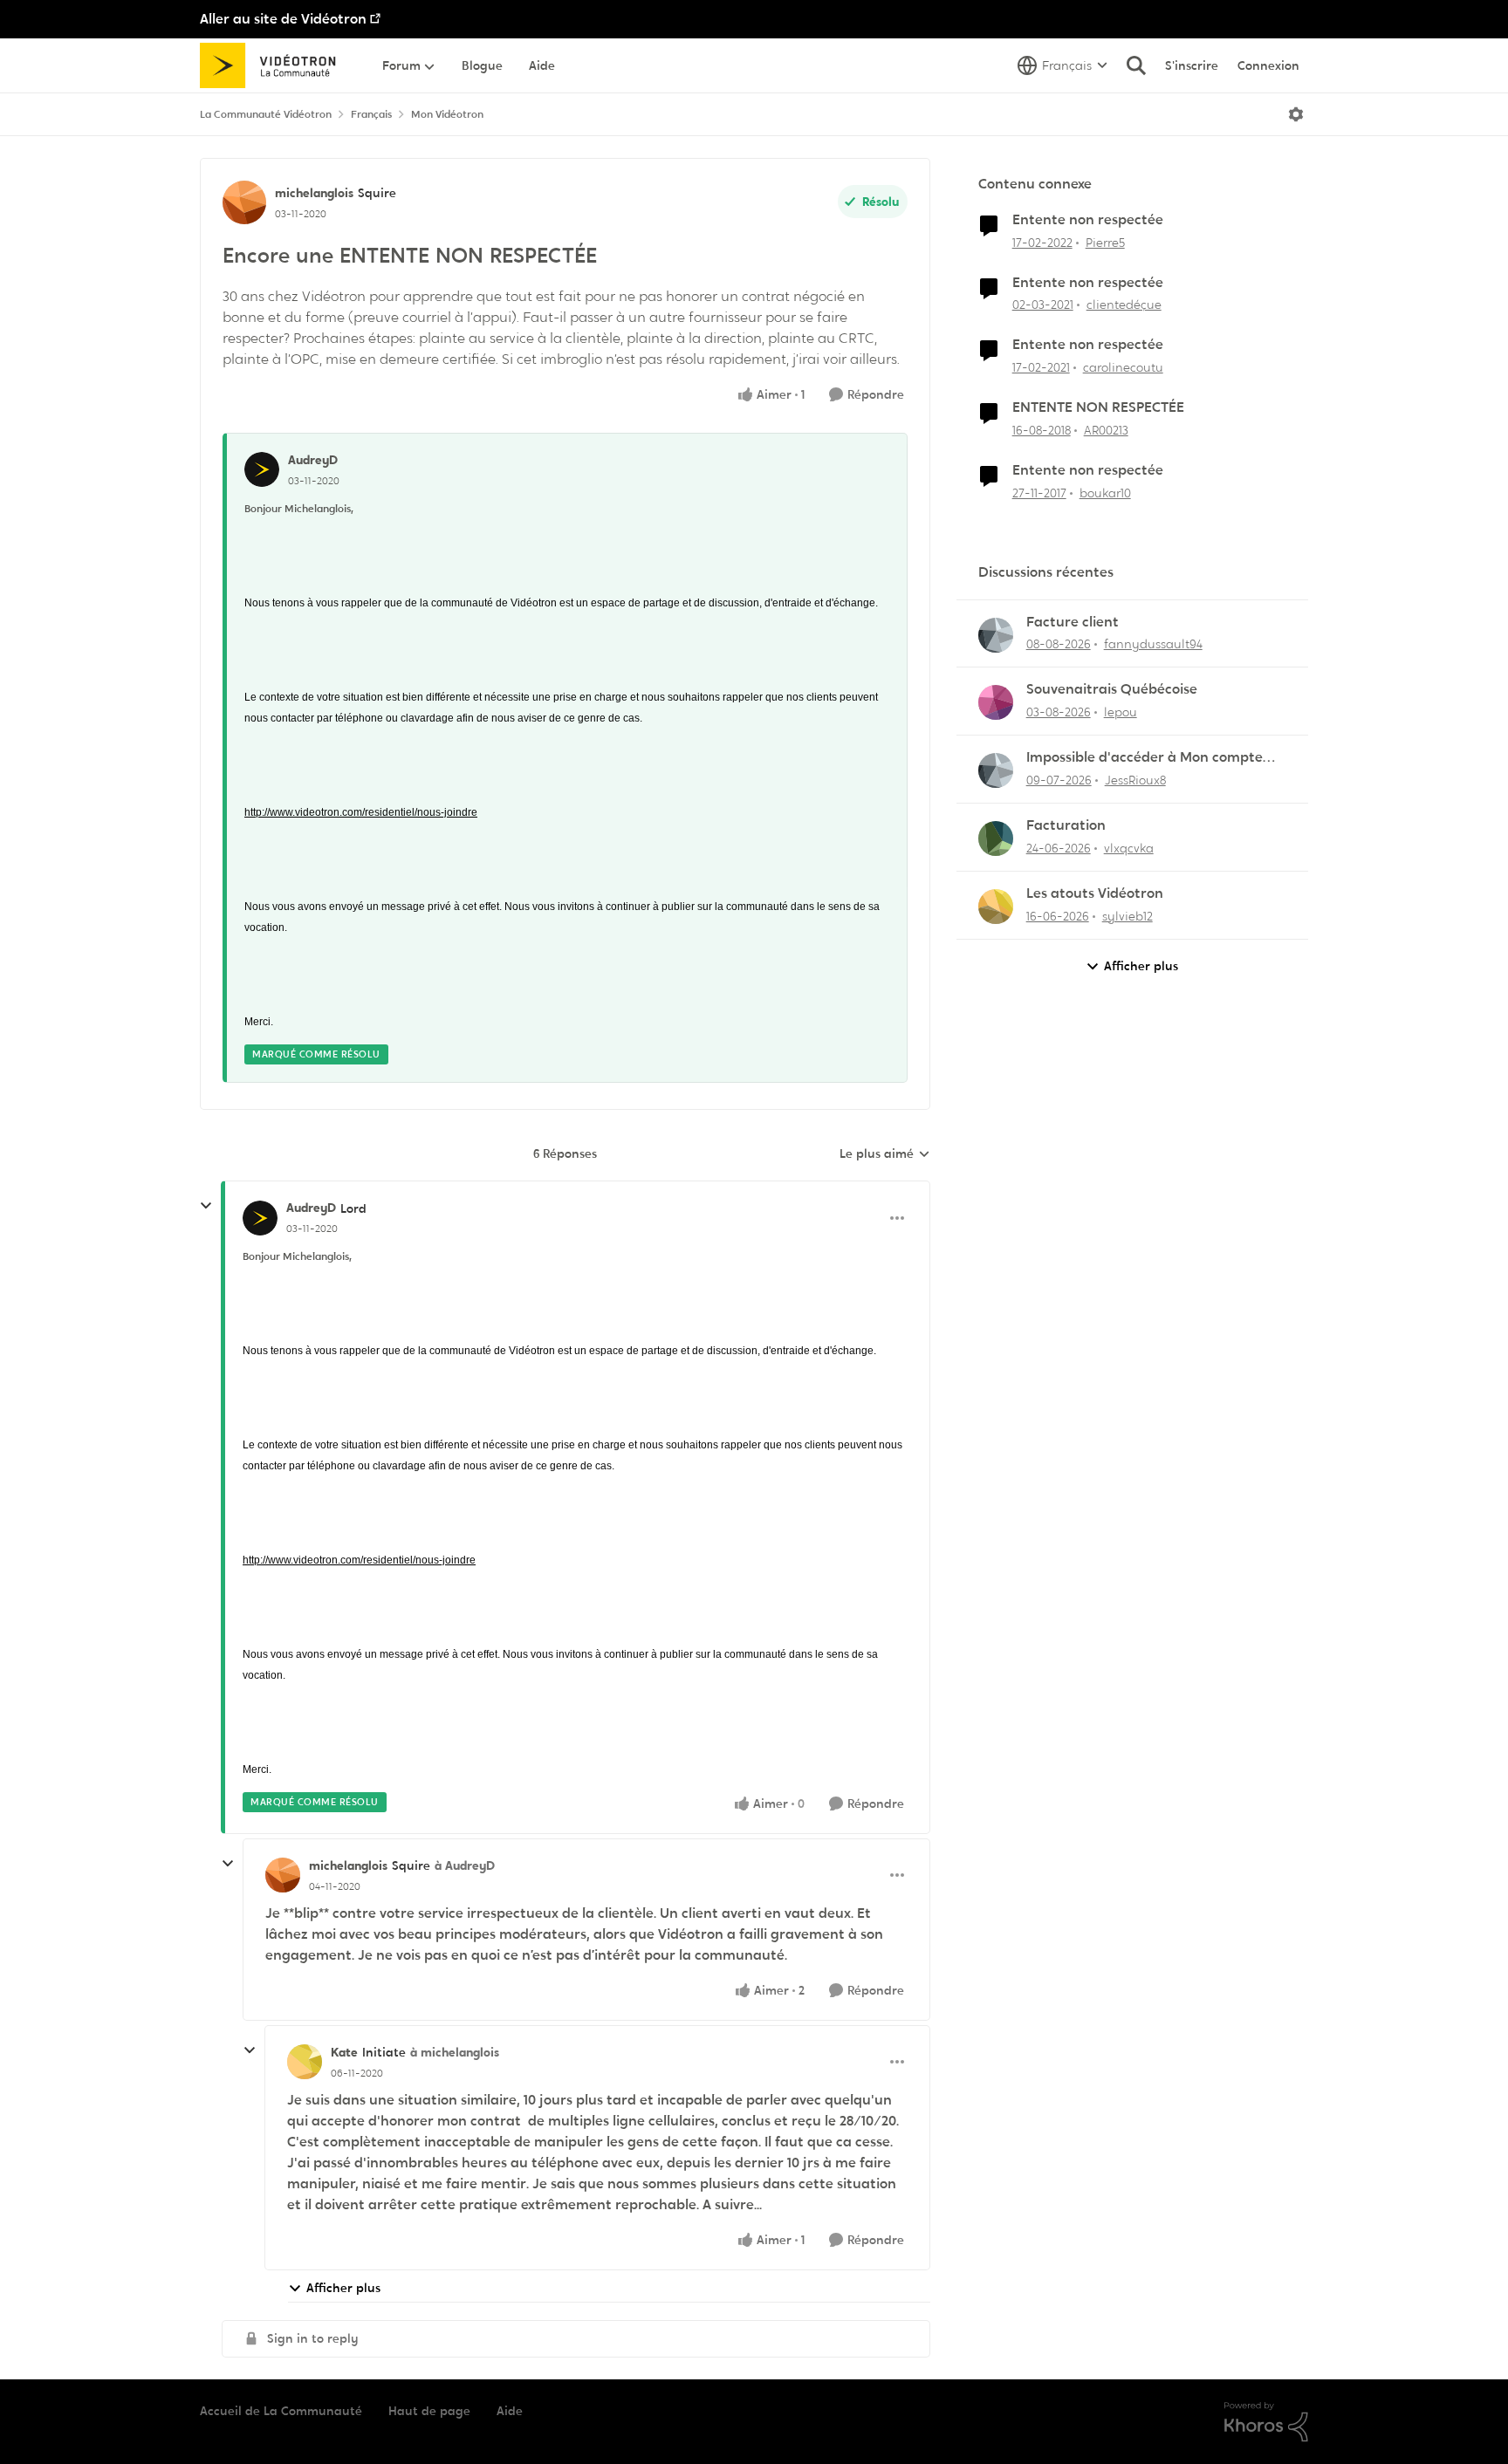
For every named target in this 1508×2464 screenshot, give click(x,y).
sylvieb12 (1128, 916)
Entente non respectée (1088, 220)
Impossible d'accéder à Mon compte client (1145, 758)
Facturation (1066, 825)
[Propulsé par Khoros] (1266, 2422)
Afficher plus (343, 2288)
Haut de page (429, 2411)
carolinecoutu (1123, 367)
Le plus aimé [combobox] (885, 1154)
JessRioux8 (1135, 780)
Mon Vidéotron (447, 114)
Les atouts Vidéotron (1095, 893)
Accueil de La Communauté (281, 2411)
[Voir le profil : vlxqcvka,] (996, 838)
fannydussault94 (1153, 644)
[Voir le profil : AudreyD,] (262, 469)
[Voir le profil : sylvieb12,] (996, 907)
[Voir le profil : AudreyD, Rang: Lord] (260, 1218)
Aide (510, 2411)
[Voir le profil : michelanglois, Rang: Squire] (244, 202)
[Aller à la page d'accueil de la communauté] (274, 65)
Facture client (1073, 622)
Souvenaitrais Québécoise (1112, 689)
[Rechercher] (1136, 65)
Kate (344, 2052)
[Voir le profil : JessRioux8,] (996, 770)
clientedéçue (1124, 305)
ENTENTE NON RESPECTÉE (1098, 407)
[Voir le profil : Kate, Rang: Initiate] (305, 2062)
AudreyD (313, 460)
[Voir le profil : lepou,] (996, 702)
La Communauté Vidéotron (266, 114)
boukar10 (1105, 493)
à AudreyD (465, 1865)
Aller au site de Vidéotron (283, 19)
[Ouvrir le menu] (1296, 114)
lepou (1121, 712)
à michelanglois (455, 2052)
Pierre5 (1105, 243)
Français (371, 114)
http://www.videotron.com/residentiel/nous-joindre (361, 812)
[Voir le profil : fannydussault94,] (996, 635)
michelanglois (314, 193)
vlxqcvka (1129, 848)
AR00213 (1106, 430)
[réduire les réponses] (206, 1206)
